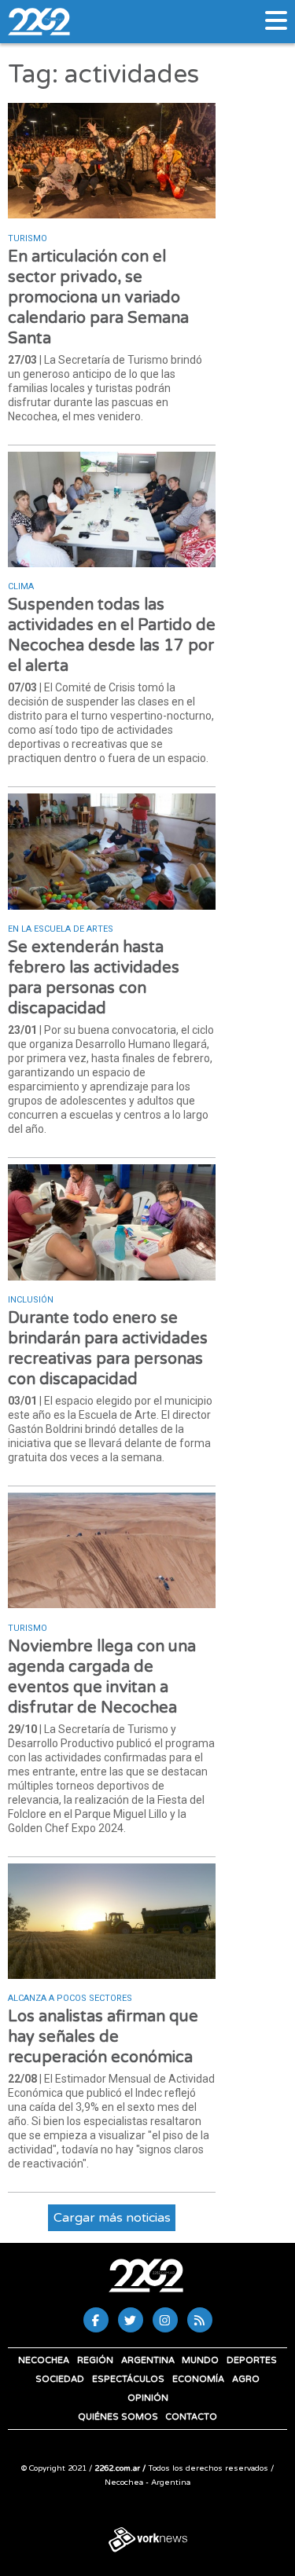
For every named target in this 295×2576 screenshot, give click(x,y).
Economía (198, 2379)
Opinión (148, 2398)
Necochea (44, 2360)
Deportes (252, 2360)
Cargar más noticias (112, 2218)
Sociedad (60, 2379)
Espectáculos (128, 2379)
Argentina (148, 2360)
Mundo (200, 2360)
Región (95, 2360)
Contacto (191, 2417)
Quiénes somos (118, 2417)
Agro (246, 2379)
